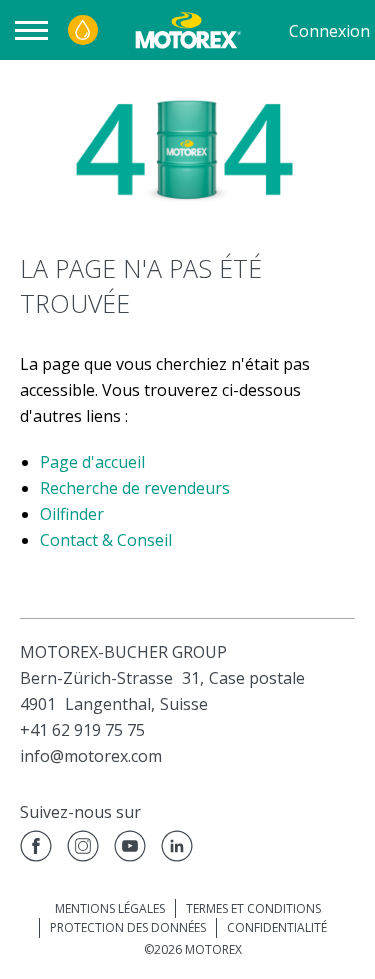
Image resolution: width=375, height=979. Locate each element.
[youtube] (130, 849)
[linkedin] (177, 849)
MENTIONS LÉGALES (110, 908)
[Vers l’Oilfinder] (83, 30)
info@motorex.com (91, 756)
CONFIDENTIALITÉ (277, 927)
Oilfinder (72, 514)
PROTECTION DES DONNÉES (128, 927)
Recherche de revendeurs (135, 488)
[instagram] (83, 849)
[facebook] (36, 849)
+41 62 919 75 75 (82, 730)
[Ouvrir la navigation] (36, 30)
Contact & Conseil (106, 540)
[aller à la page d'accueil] (186, 30)
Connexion (329, 31)
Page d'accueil (92, 462)
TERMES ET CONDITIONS (253, 908)
